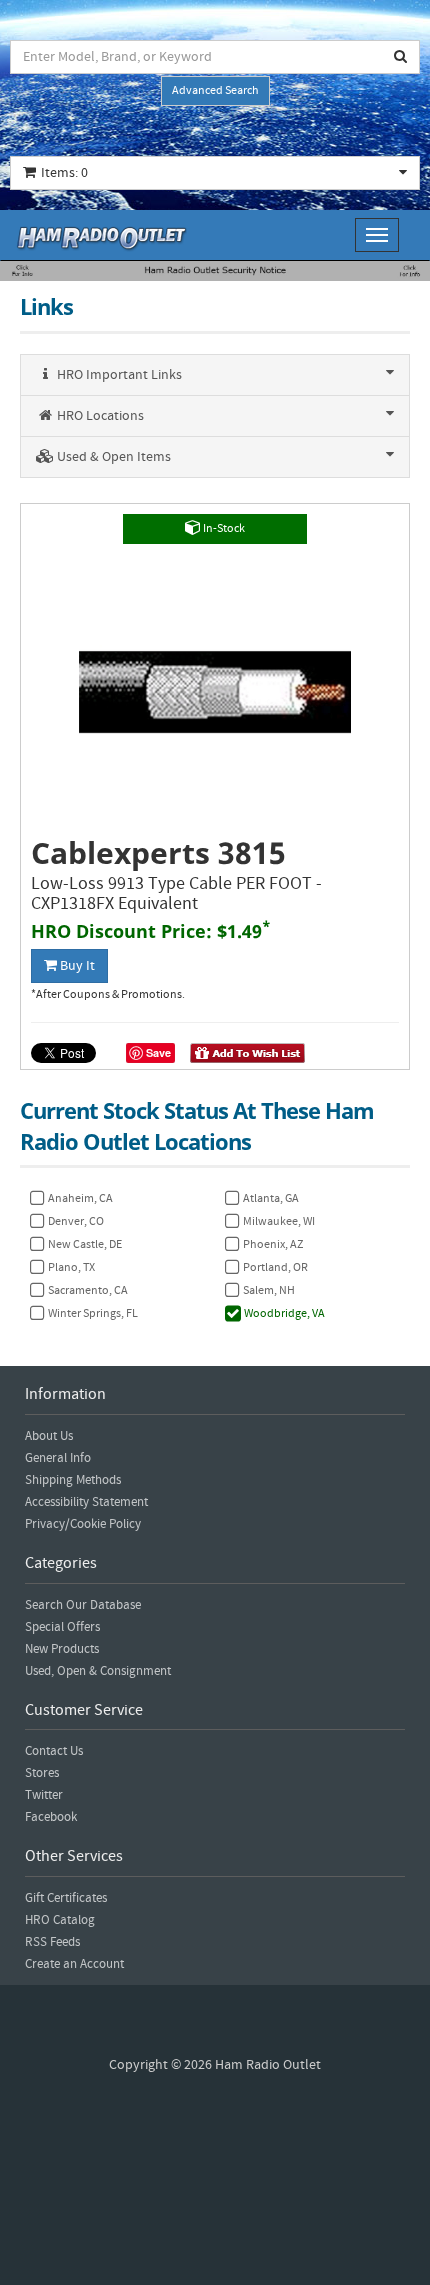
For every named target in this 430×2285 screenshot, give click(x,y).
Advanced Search (215, 90)
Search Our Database (83, 1605)
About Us (49, 1436)
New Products (62, 1649)
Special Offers (62, 1627)
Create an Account (74, 1964)
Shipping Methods (73, 1480)
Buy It (76, 966)
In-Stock (223, 528)
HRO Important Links (118, 375)
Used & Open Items (112, 457)
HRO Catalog (60, 1920)
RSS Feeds (52, 1942)
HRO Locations (99, 416)
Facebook (51, 1817)
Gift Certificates (66, 1898)
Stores (42, 1773)
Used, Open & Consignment (98, 1671)
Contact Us (54, 1751)
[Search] (401, 57)
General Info (58, 1458)
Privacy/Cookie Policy (83, 1524)
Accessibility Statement (86, 1502)
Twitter (44, 1795)
